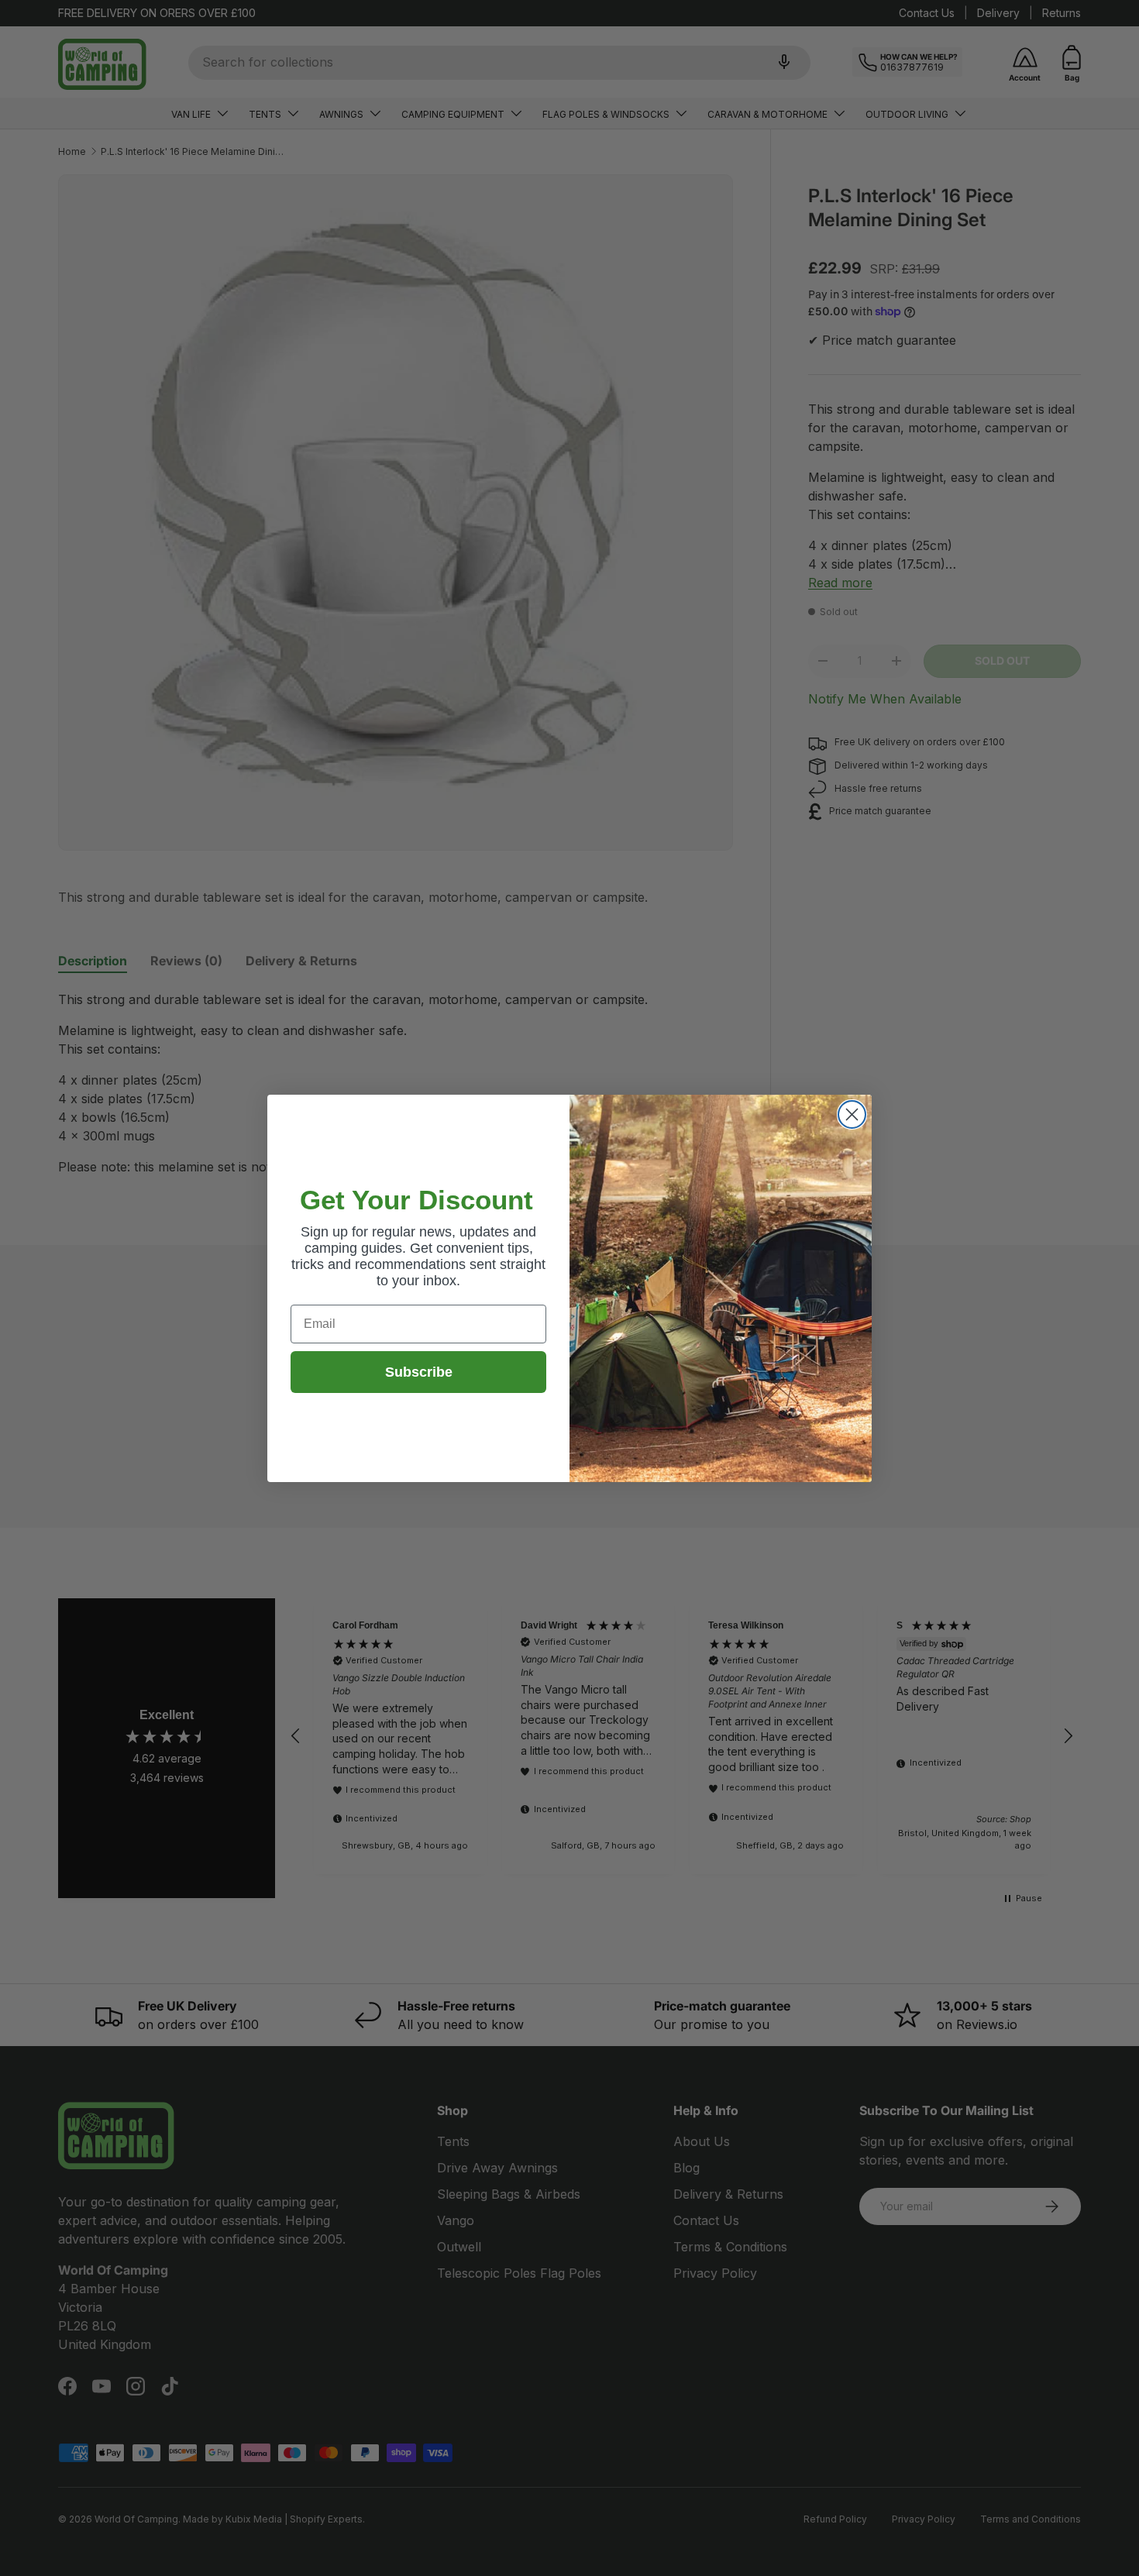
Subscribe (419, 1372)
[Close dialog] (852, 1114)
